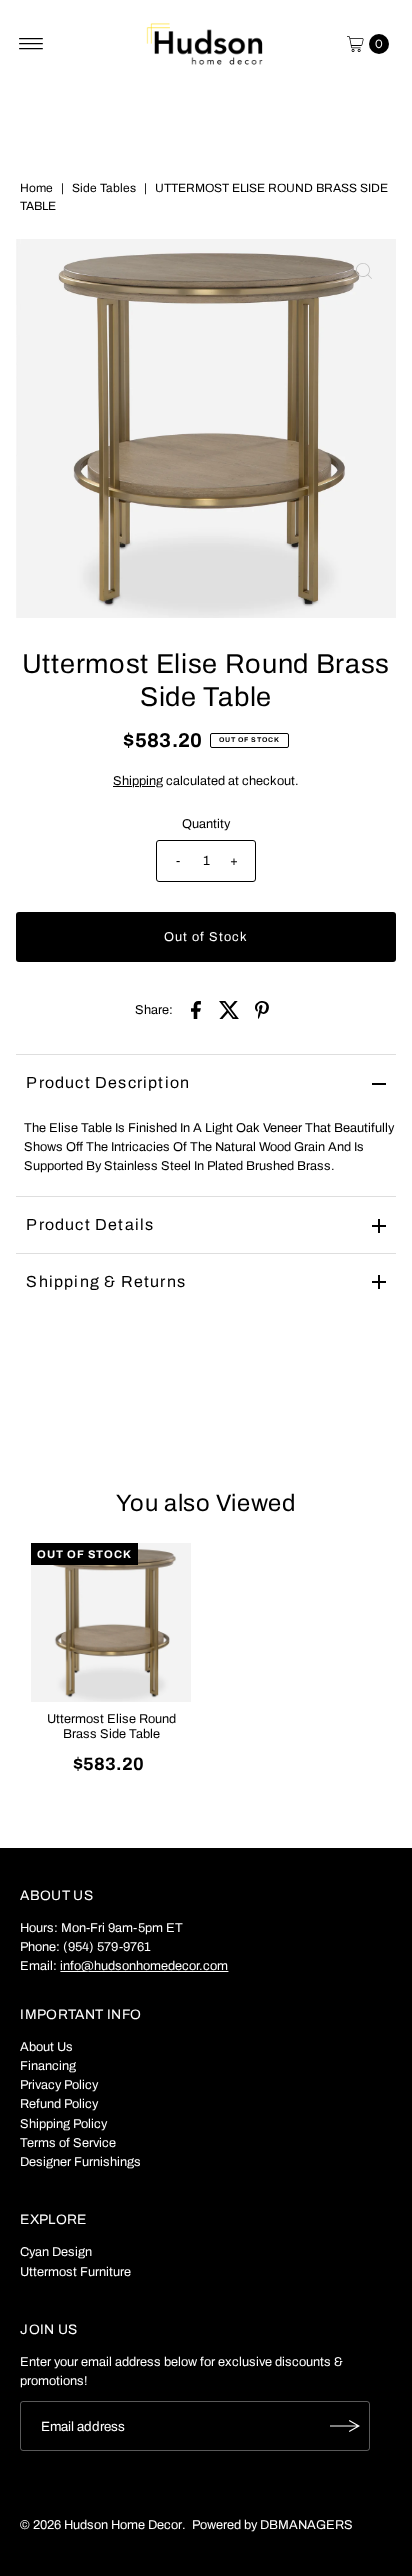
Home (36, 188)
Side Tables (104, 188)
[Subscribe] (345, 2426)
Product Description (108, 1082)
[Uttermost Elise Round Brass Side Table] (111, 1623)
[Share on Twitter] (229, 1009)
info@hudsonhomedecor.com (144, 1966)
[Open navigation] (31, 44)
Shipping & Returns (106, 1281)
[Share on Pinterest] (262, 1009)
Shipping (138, 781)
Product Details (90, 1224)
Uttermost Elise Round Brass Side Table (111, 1726)
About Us (46, 2047)
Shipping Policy (63, 2124)
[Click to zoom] (364, 271)
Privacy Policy (59, 2085)
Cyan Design (56, 2252)
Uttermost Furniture (75, 2272)
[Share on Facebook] (196, 1009)
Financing (48, 2066)
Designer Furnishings (80, 2162)
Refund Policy (59, 2104)
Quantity (206, 824)
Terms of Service (68, 2143)
